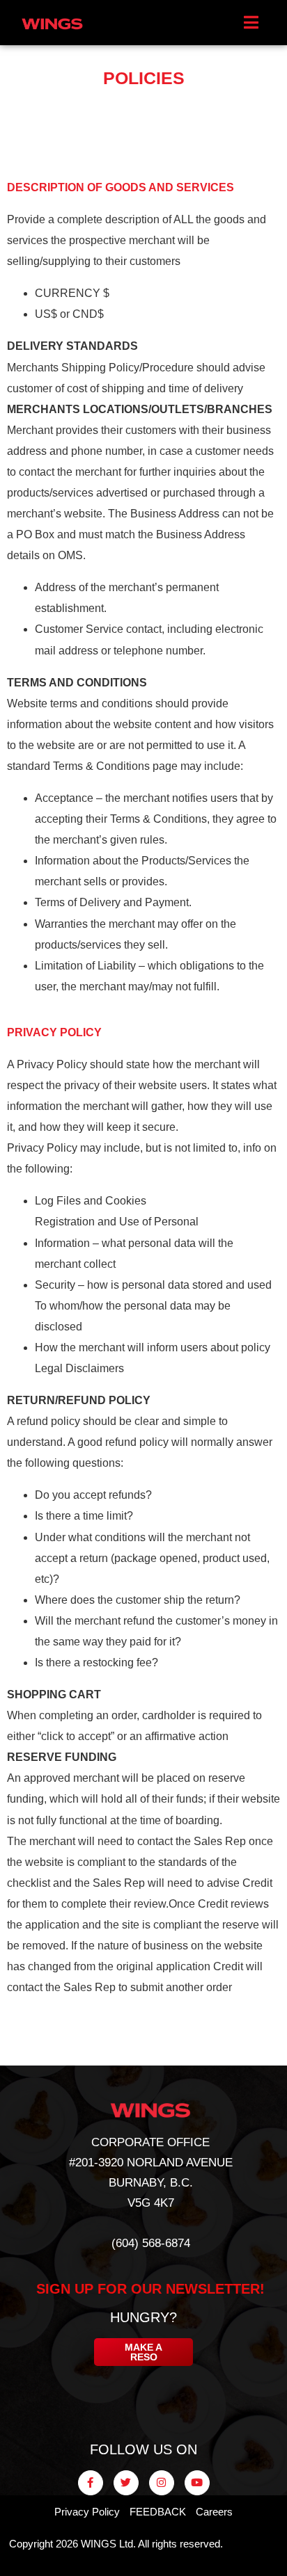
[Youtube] (197, 2483)
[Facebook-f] (91, 2483)
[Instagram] (162, 2483)
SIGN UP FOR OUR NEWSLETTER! (150, 2289)
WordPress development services (244, 2547)
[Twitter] (126, 2483)
